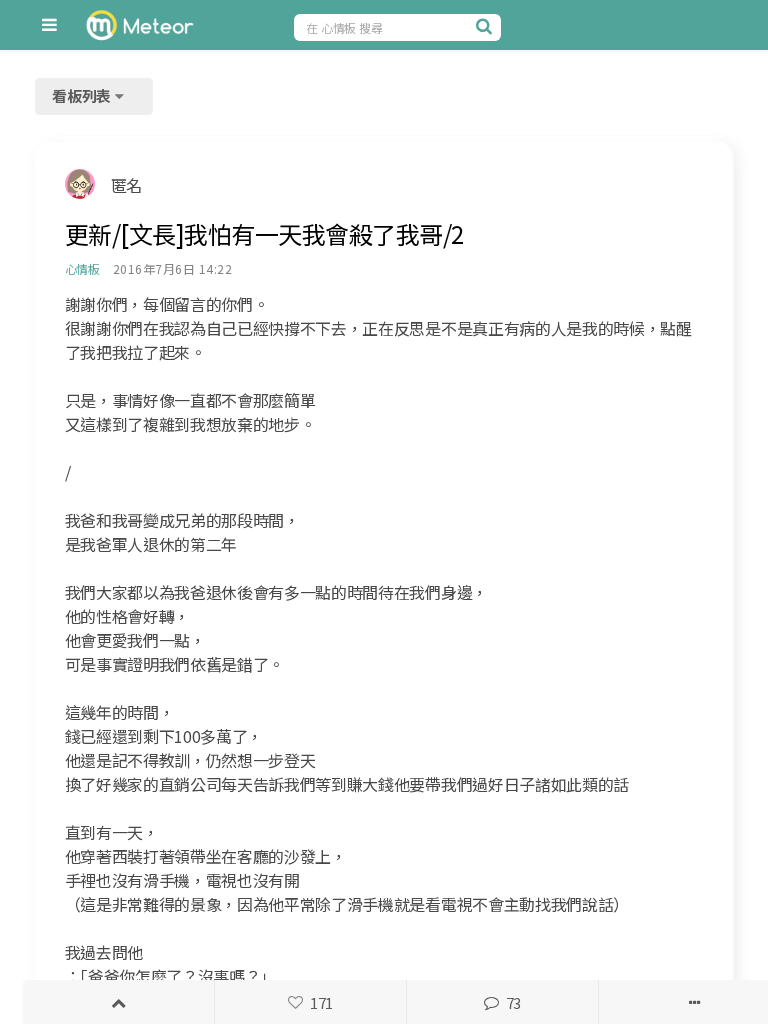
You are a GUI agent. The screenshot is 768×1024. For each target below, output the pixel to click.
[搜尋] (486, 26)
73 (513, 1002)
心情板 (82, 268)
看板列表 (83, 95)
